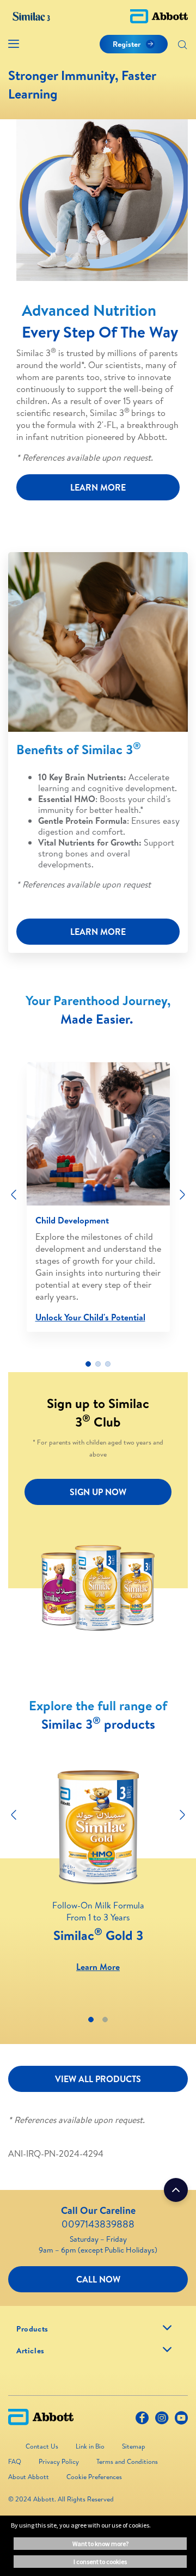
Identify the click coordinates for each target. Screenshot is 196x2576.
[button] (182, 46)
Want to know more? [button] (100, 2544)
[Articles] (167, 2349)
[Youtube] (181, 2420)
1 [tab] (88, 1364)
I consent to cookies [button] (100, 2562)
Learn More (98, 1967)
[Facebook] (142, 2420)
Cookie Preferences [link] (94, 2477)
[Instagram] (162, 2420)
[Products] (167, 2328)
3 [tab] (108, 1364)
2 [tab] (98, 1364)
